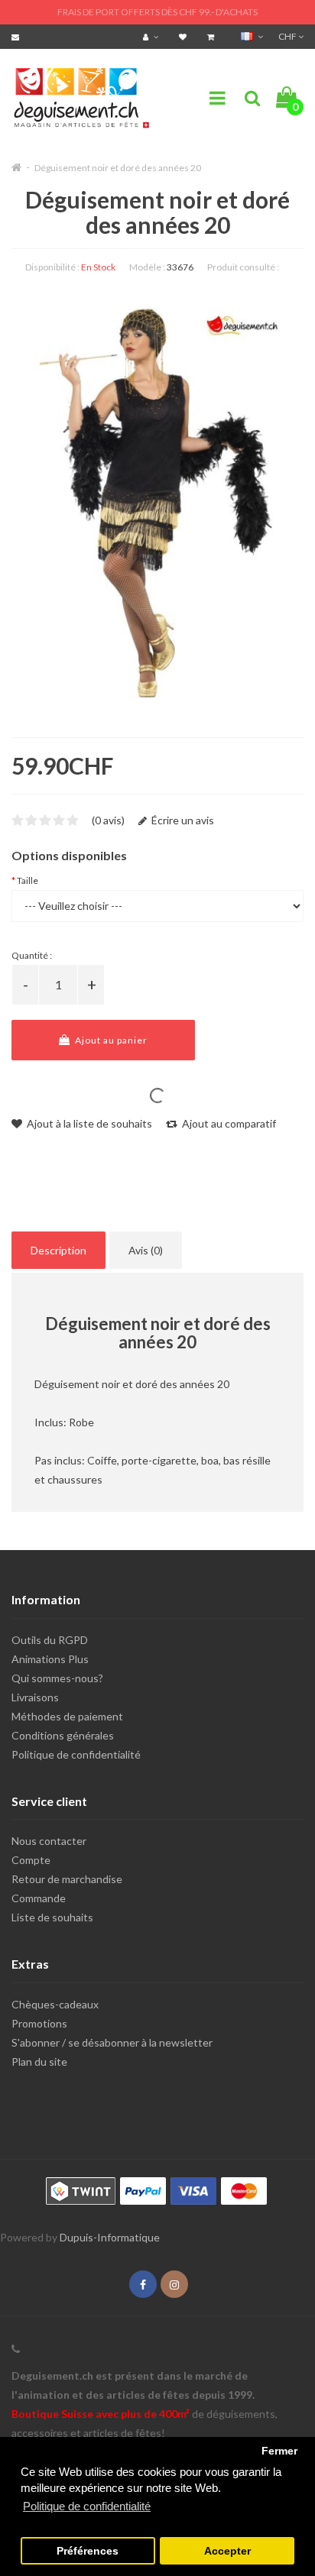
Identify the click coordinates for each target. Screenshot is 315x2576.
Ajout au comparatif (228, 1123)
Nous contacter (49, 1841)
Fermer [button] (279, 2451)
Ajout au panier (110, 1040)
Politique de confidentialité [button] (87, 2506)
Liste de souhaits (52, 1917)
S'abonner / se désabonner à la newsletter (112, 2042)
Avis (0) (146, 1250)
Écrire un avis (182, 820)
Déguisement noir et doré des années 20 (118, 168)
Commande (39, 1898)
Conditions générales (63, 1735)
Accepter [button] (227, 2551)
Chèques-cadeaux (55, 2004)
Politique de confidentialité (76, 1754)
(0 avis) (108, 820)
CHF (288, 36)
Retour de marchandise (67, 1879)
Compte (31, 1860)
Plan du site (39, 2061)
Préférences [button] (88, 2551)
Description (58, 1250)
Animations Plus (50, 1659)
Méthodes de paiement (67, 1716)
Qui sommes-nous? (57, 1678)
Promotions (39, 2023)
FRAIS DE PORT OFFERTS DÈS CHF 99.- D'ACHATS (157, 12)
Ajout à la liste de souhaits (88, 1123)
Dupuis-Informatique (110, 2237)
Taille (28, 880)
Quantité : (32, 955)
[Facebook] (143, 2285)
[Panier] (213, 36)
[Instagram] (174, 2285)
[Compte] (153, 36)
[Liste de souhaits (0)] (185, 36)
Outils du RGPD (50, 1640)
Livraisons (35, 1697)
